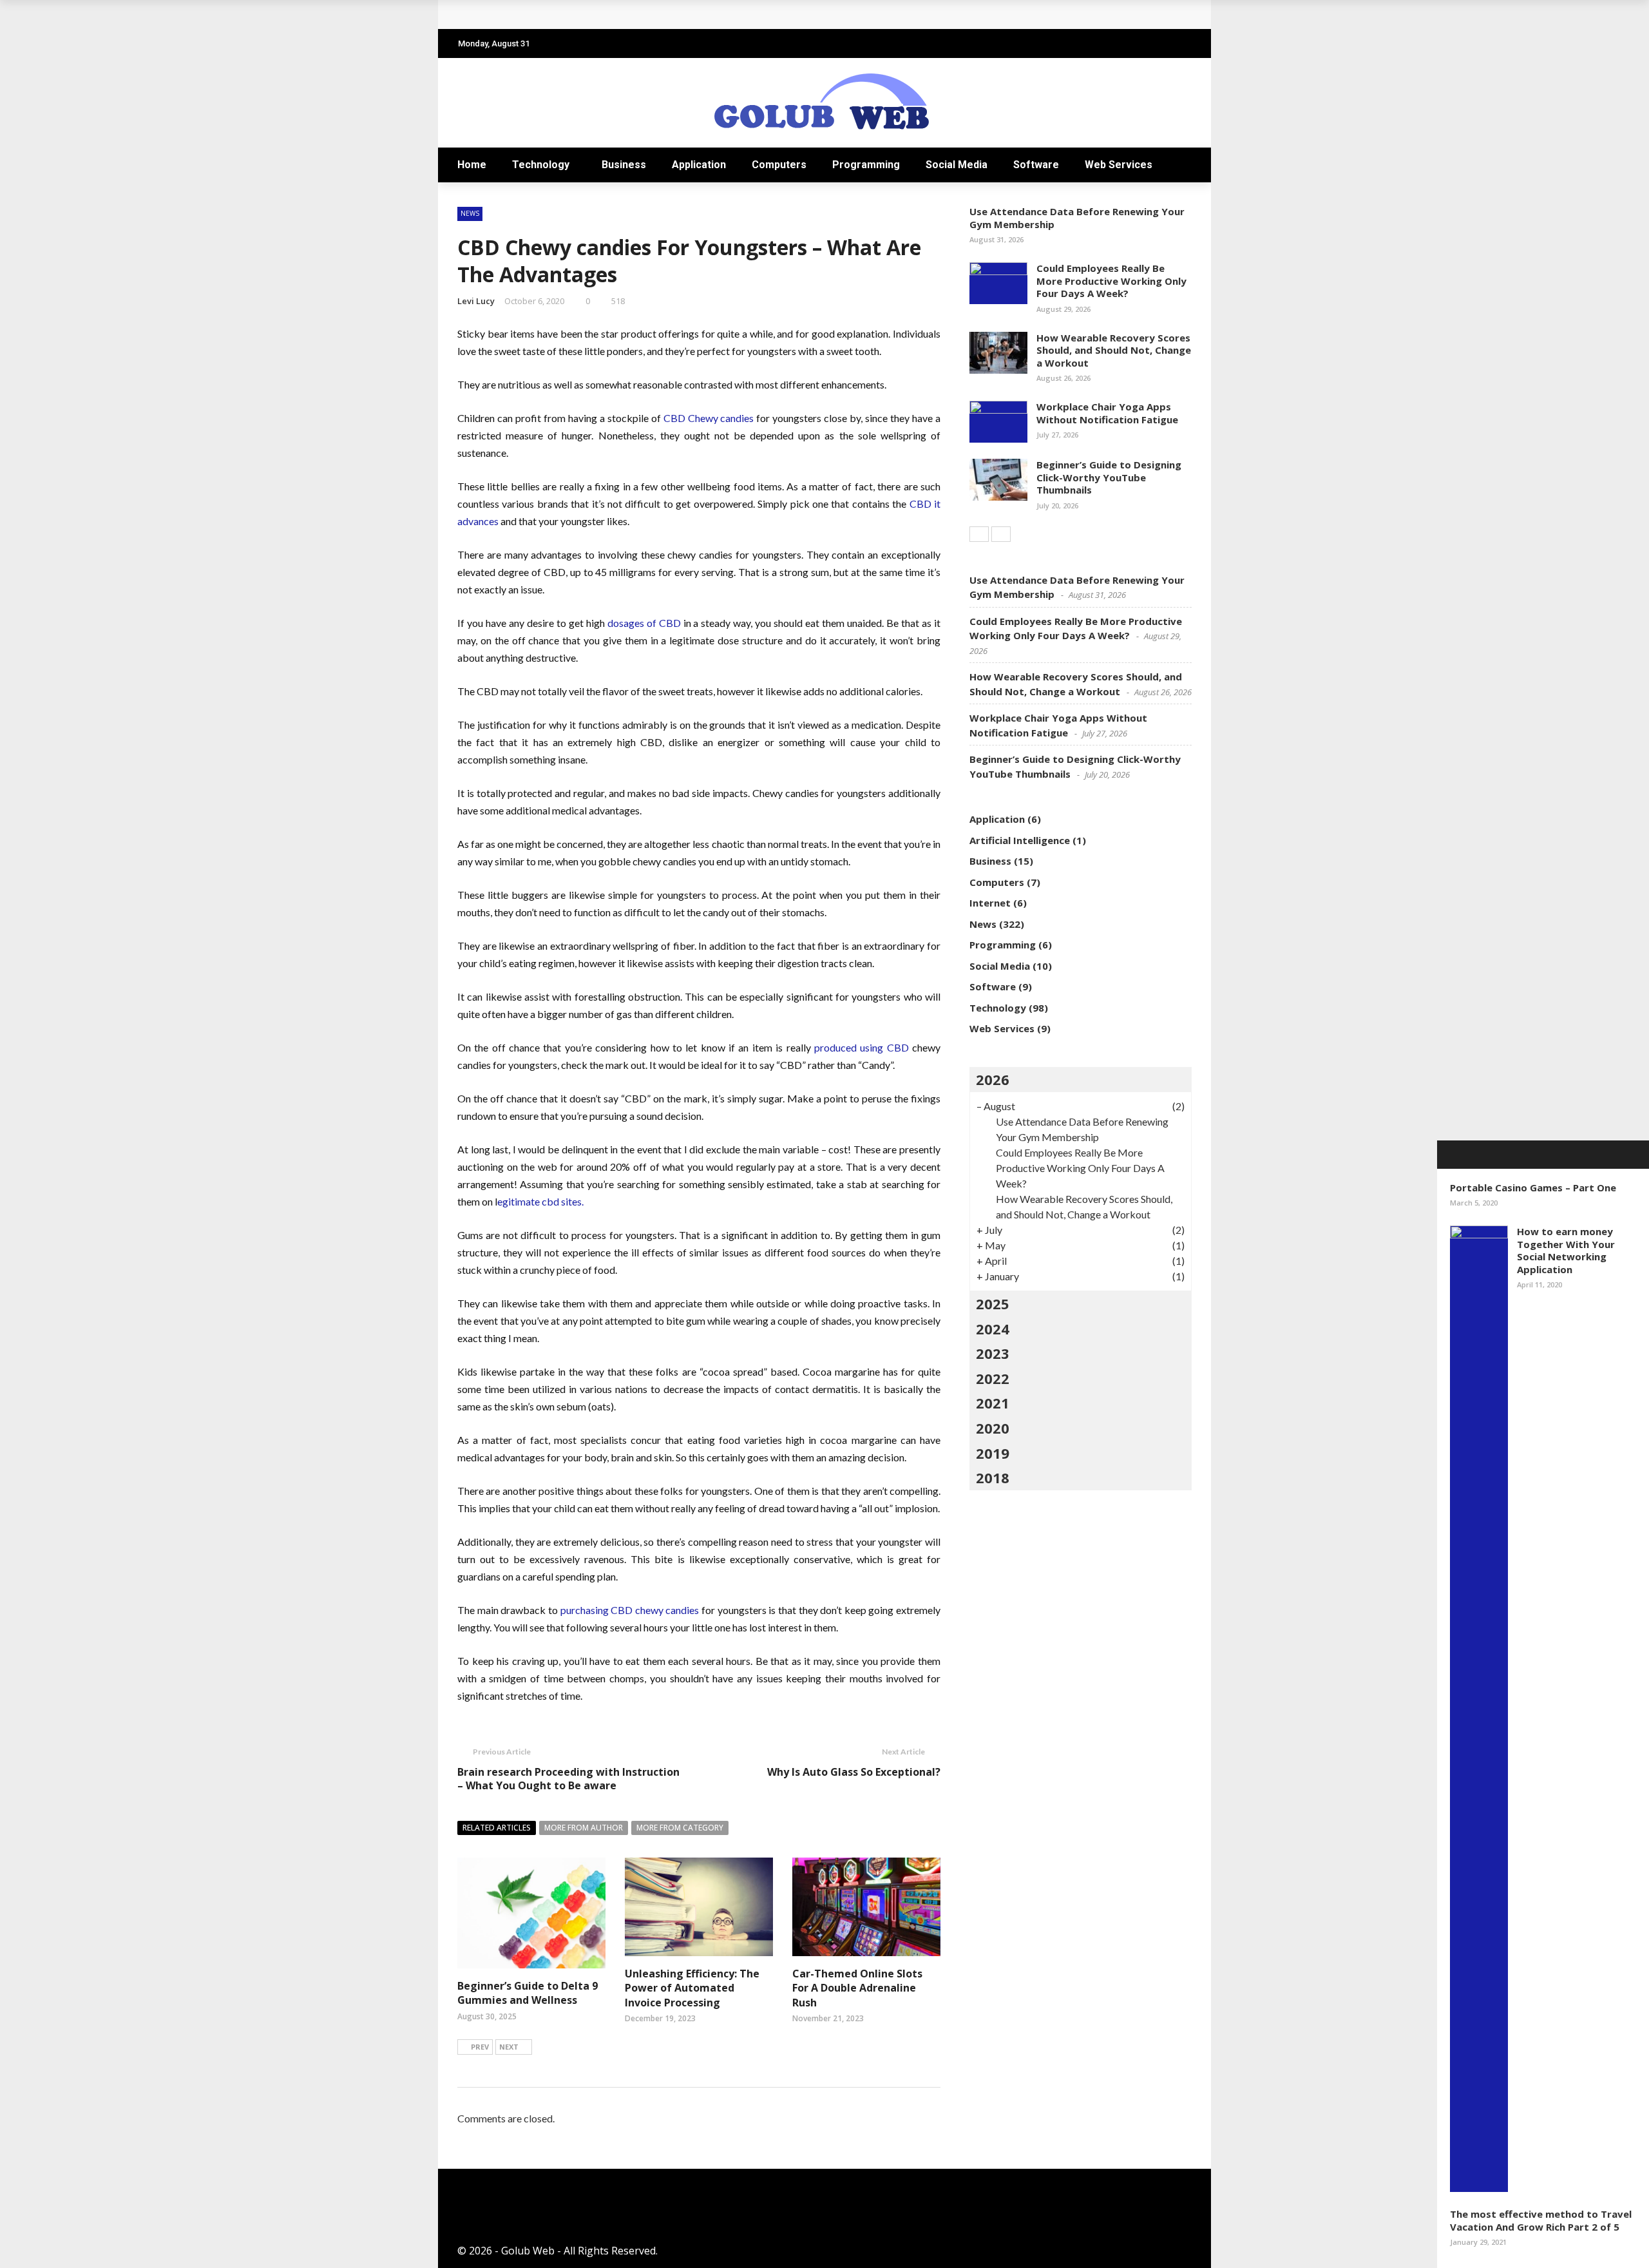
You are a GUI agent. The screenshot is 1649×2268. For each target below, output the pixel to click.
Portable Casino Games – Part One (1533, 1187)
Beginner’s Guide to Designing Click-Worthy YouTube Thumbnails (1109, 477)
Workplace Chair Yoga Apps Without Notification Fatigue (1107, 413)
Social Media (957, 165)
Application (699, 165)
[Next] (1001, 534)
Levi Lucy (476, 301)
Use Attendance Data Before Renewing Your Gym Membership (1077, 218)
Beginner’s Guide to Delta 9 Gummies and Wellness (528, 1993)
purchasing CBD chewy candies (629, 1610)
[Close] (1451, 1155)
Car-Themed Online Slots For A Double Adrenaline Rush (857, 1988)
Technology (541, 165)
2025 (993, 1303)
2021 (993, 1403)
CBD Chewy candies (709, 418)
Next (509, 2047)
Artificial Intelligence (1020, 840)
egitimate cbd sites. (540, 1201)
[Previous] (979, 534)
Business (624, 165)
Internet (990, 903)
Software (1036, 165)
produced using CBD (862, 1047)
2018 (993, 1477)
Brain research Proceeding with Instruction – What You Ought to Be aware (568, 1779)
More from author (584, 1828)
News (470, 213)
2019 (993, 1453)
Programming (866, 165)
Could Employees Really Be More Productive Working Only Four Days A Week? (1111, 281)
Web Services (1119, 165)
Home (472, 165)
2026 (993, 1079)
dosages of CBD (644, 623)
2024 (993, 1329)
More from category (680, 1828)
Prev (480, 2047)
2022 (993, 1378)
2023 (993, 1353)
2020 (993, 1428)
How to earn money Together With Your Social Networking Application (1566, 1250)
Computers (779, 165)
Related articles (497, 1828)
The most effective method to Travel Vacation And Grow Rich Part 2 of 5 (1541, 2220)
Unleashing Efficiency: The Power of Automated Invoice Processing (692, 1988)
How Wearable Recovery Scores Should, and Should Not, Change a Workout (1114, 350)
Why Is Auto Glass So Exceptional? (854, 1772)
